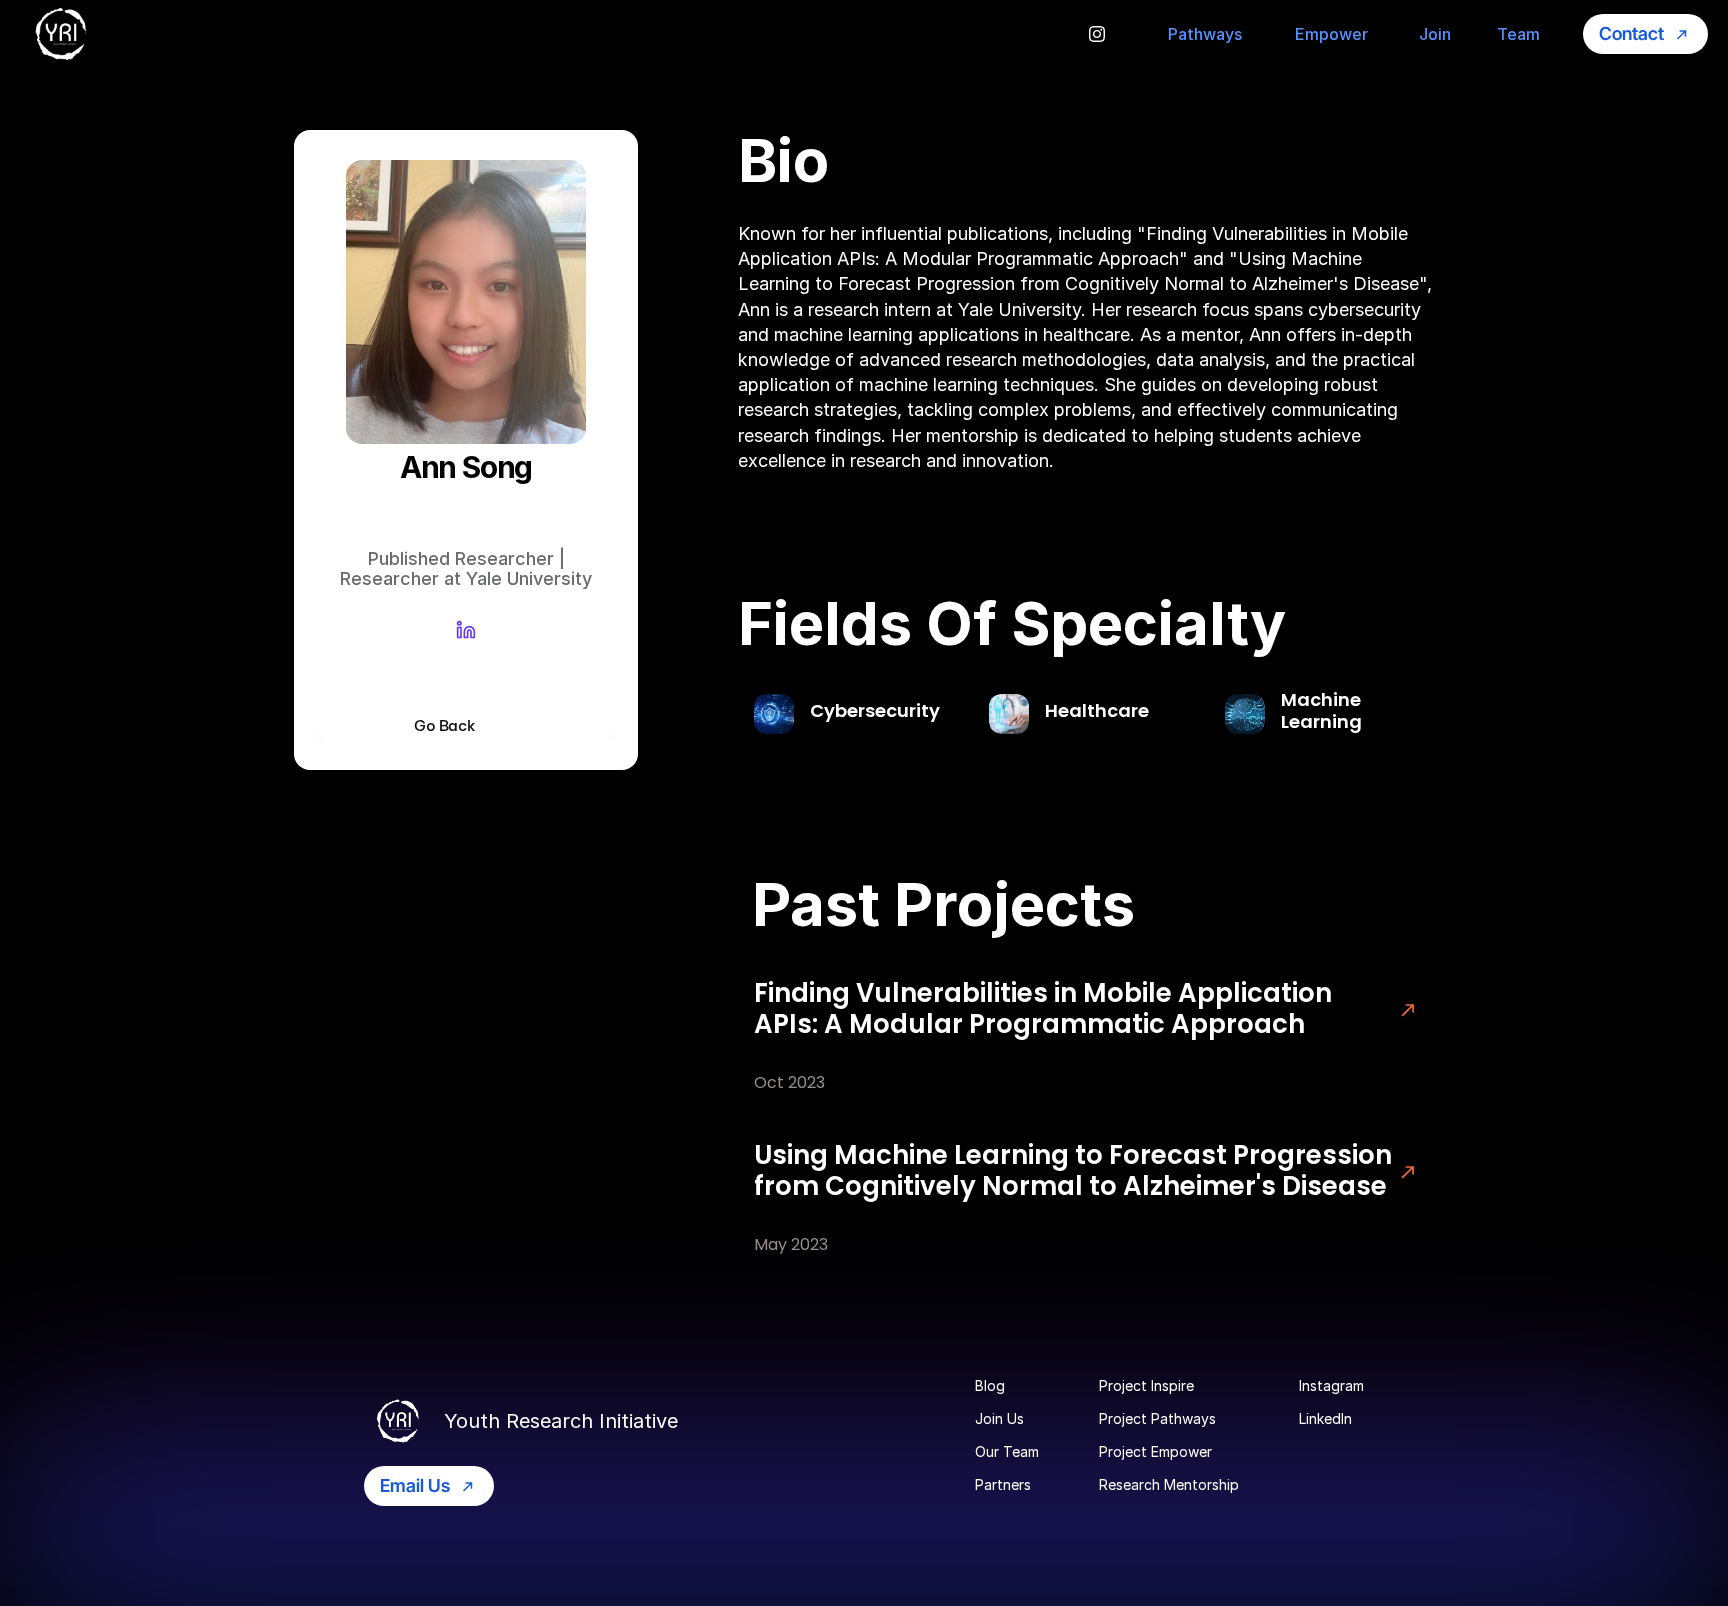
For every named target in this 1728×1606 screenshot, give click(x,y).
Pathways (1205, 34)
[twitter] (1097, 34)
